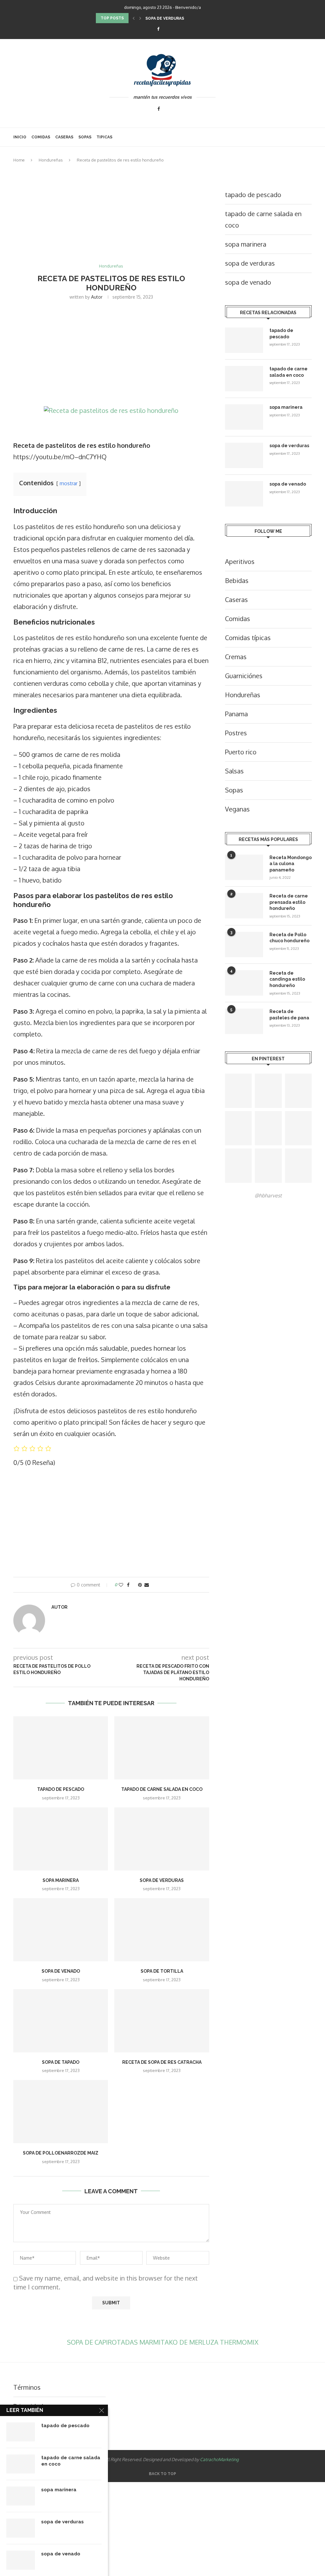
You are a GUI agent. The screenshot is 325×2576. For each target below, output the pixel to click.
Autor (97, 297)
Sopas (85, 137)
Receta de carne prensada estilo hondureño (289, 902)
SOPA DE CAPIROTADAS (103, 2342)
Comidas (41, 137)
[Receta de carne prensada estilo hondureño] (244, 906)
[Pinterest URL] (238, 1091)
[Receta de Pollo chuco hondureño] (244, 944)
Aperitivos (240, 561)
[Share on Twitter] (134, 1585)
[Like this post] (121, 1585)
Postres (236, 733)
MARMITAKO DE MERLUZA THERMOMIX (199, 2342)
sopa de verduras (165, 18)
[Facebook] (158, 29)
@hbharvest (268, 1195)
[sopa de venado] (61, 1930)
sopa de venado (61, 1971)
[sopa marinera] (61, 1839)
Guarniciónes (244, 676)
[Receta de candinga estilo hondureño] (244, 983)
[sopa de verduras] (162, 1839)
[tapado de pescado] (61, 1748)
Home (19, 160)
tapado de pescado (61, 1789)
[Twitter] (167, 29)
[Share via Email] (147, 1585)
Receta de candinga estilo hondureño (287, 979)
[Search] (308, 137)
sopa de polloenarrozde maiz (61, 2153)
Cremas (236, 657)
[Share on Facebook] (128, 1585)
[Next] (140, 18)
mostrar (69, 483)
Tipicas (104, 137)
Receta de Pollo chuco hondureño (289, 938)
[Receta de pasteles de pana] (244, 1021)
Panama (236, 714)
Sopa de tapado (61, 2062)
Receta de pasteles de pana (289, 1015)
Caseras (236, 599)
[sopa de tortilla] (162, 1930)
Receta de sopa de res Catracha (162, 2062)
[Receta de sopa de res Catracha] (162, 2021)
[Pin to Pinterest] (140, 1585)
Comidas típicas (248, 638)
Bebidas (237, 580)
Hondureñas (51, 160)
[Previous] (134, 18)
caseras (64, 137)
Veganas (237, 809)
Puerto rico (241, 752)
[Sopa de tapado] (61, 2021)
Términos (27, 2387)
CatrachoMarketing (219, 2459)
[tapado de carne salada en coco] (162, 1748)
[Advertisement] (111, 217)
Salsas (234, 771)
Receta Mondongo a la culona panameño (291, 864)
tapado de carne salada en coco (162, 1789)
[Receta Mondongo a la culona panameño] (244, 867)
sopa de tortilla (162, 1971)
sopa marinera (61, 1880)
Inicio (20, 137)
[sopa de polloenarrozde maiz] (61, 2112)
